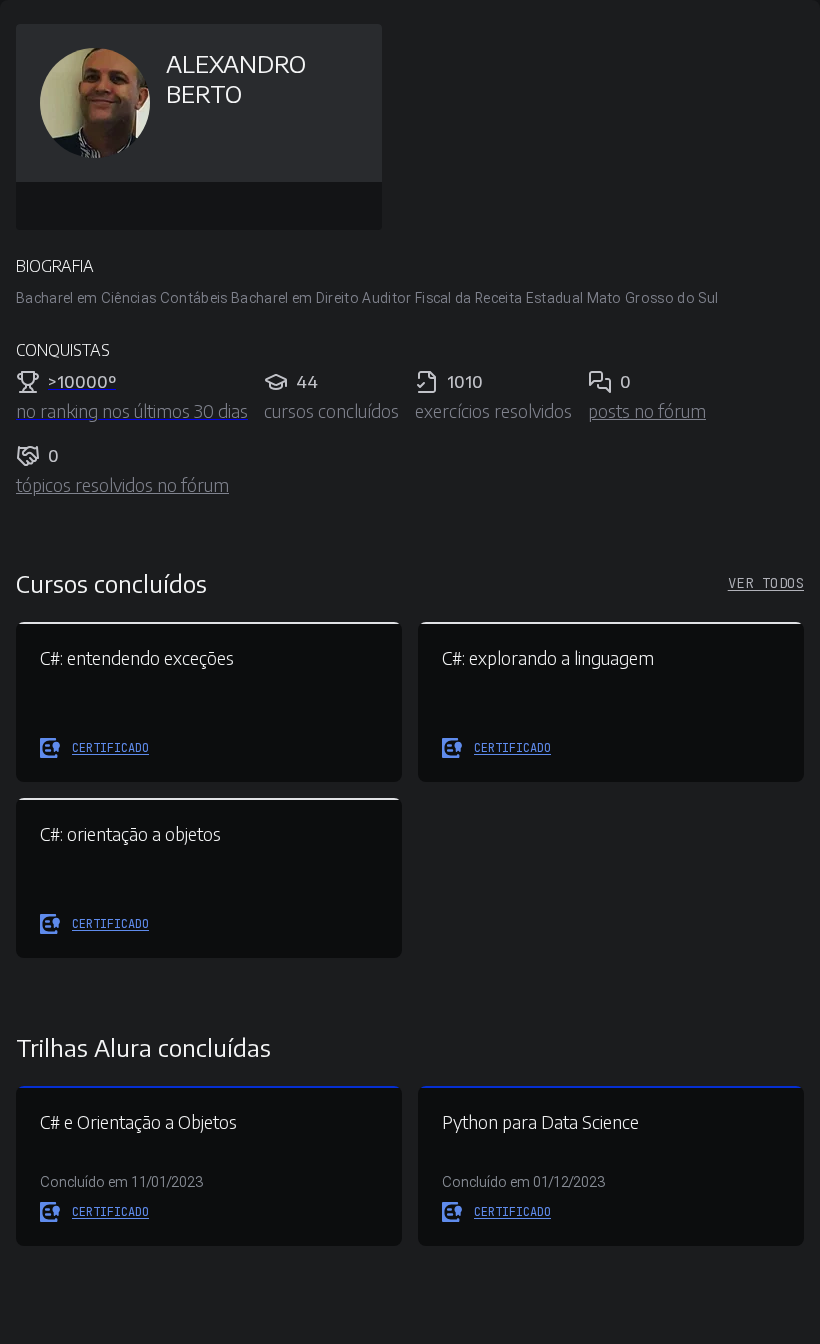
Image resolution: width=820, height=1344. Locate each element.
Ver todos (766, 583)
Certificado (110, 748)
